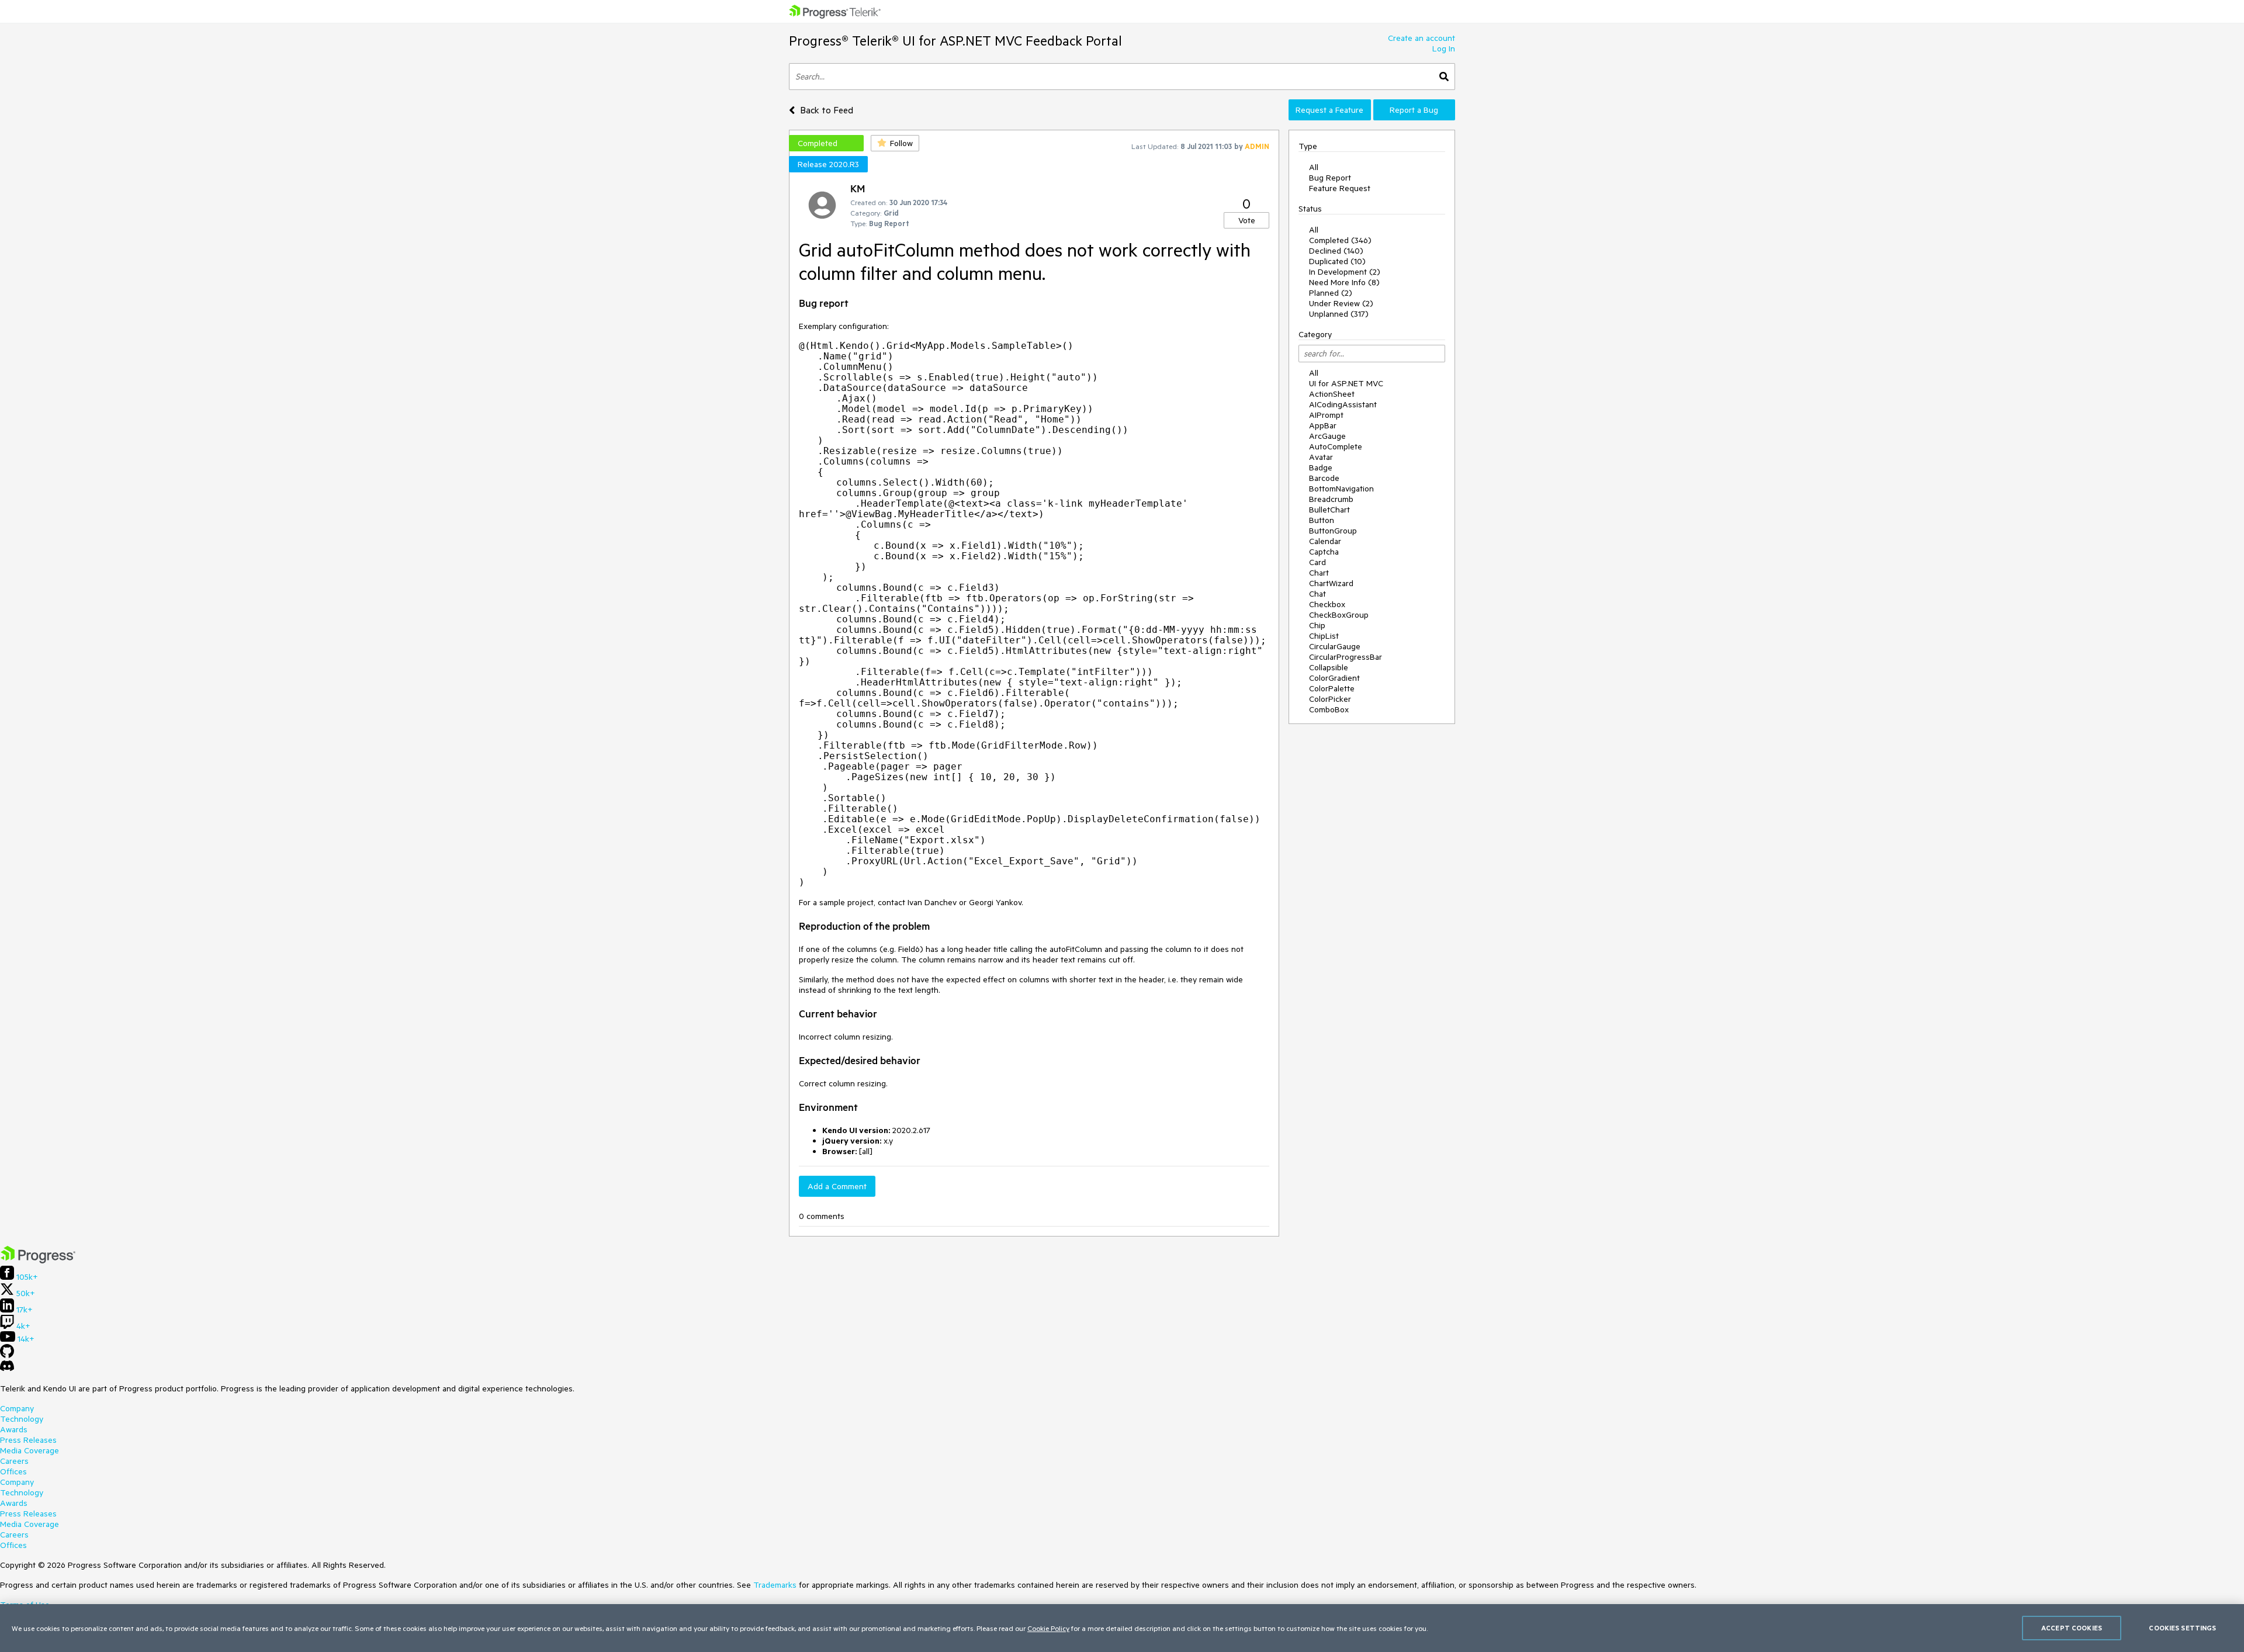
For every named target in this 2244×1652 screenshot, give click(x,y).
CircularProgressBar (1346, 657)
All (1314, 167)
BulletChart (1329, 510)
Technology (22, 1419)
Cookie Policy (1048, 1628)
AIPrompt (1326, 415)
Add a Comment (837, 1186)
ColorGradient (1334, 678)
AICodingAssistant (1343, 404)
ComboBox (1329, 709)
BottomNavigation (1341, 489)
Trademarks (775, 1585)
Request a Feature (1329, 110)
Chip (1317, 625)
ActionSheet (1332, 394)
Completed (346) (1340, 240)
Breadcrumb (1331, 499)
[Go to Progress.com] (38, 1260)
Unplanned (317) (1339, 314)
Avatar (1321, 457)
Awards (14, 1429)
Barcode (1324, 478)
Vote (1247, 220)
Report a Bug (1414, 110)
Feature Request (1340, 188)
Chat (1317, 594)
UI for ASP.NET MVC (1346, 383)
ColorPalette (1332, 688)
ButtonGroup (1333, 531)
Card (1317, 562)
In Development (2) (1345, 272)
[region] (1122, 1628)
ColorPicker (1330, 699)
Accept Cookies (2072, 1628)
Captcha (1324, 552)
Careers (14, 1461)
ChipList (1324, 636)
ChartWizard (1331, 583)
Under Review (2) (1341, 303)
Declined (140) (1336, 251)
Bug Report (1330, 178)
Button (1322, 520)
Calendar (1325, 541)
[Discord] (7, 1369)
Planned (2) (1331, 293)
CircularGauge (1335, 646)
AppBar (1323, 425)
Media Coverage (30, 1450)
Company (17, 1408)
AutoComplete (1336, 446)
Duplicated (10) (1337, 261)
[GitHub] (7, 1355)
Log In (1444, 49)
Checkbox (1327, 604)
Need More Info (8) (1344, 282)
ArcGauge (1327, 436)
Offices (13, 1471)
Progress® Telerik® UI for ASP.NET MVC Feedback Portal (955, 41)
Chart (1319, 573)
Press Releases (28, 1440)
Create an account (1421, 38)
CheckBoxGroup (1339, 615)
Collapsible (1329, 667)
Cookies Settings (2182, 1628)
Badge (1321, 467)
